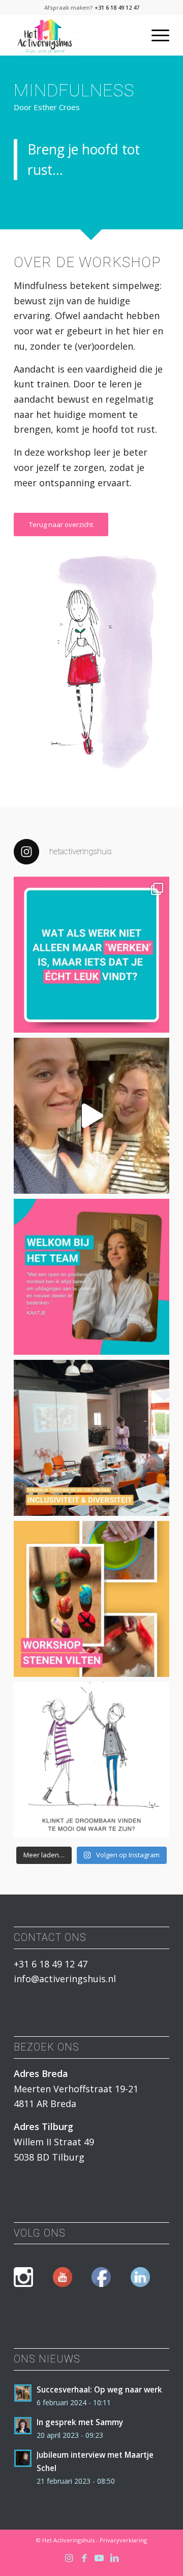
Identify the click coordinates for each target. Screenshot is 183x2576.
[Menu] (155, 35)
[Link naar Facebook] (84, 2558)
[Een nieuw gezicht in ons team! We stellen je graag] (91, 1277)
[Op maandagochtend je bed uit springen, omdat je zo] (91, 1760)
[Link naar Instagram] (69, 2558)
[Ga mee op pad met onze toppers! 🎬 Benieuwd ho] (91, 1116)
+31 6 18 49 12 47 (117, 7)
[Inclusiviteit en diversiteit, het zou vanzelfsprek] (91, 1438)
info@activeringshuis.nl (65, 1979)
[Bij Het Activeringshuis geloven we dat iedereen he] (91, 955)
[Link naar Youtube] (99, 2558)
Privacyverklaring (123, 2540)
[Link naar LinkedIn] (114, 2558)
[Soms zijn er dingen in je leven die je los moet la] (91, 1599)
